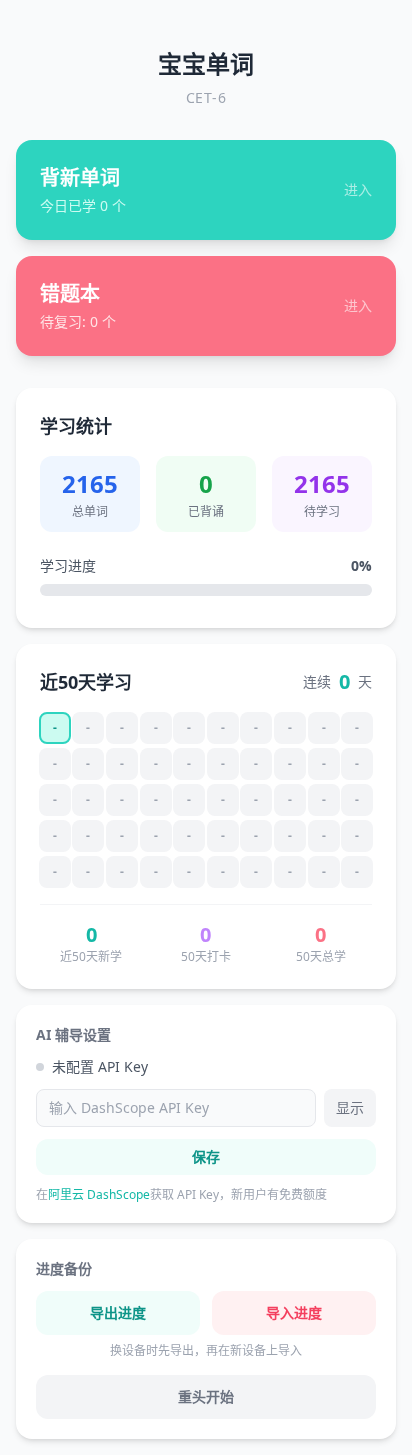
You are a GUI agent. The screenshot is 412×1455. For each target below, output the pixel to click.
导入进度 (294, 1312)
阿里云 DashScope (99, 1194)
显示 (350, 1107)
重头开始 (206, 1396)
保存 (206, 1156)
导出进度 (118, 1312)
